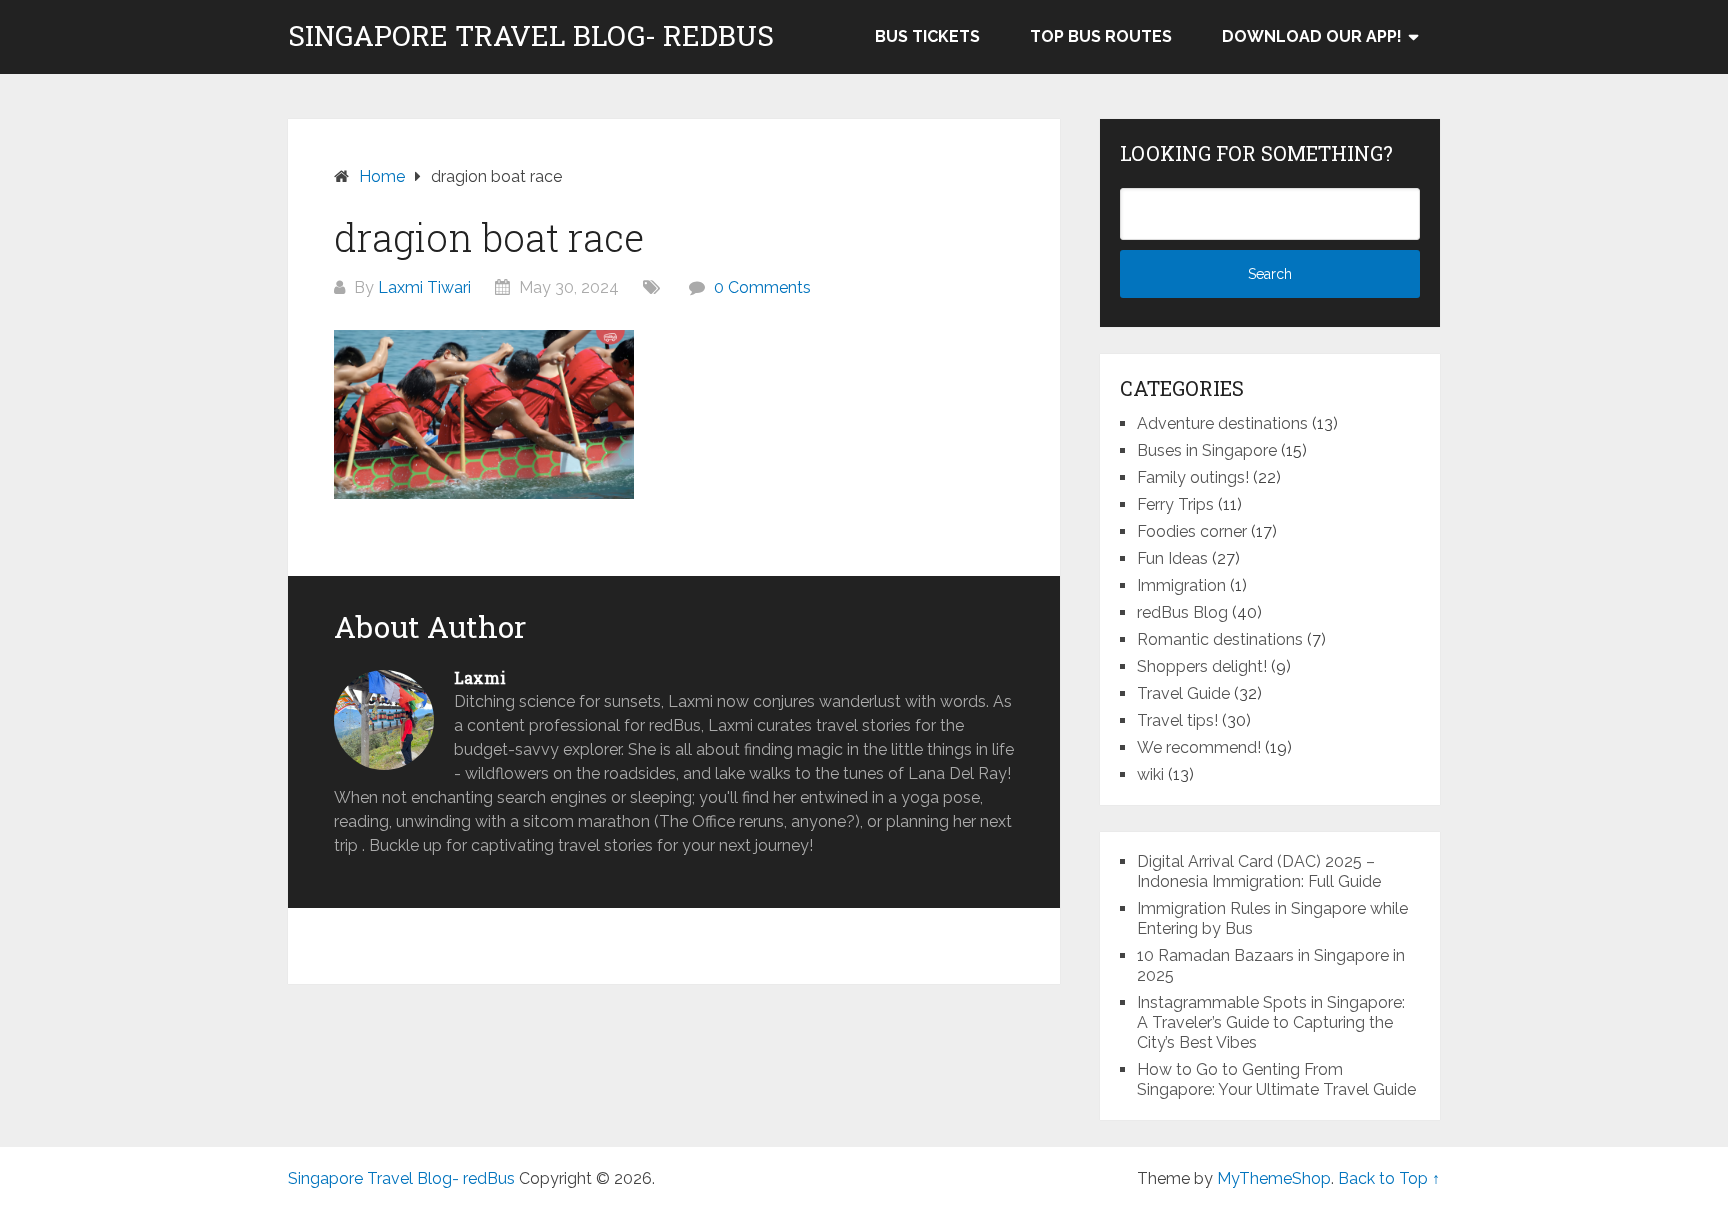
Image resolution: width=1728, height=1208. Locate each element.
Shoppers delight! (1202, 666)
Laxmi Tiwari (424, 287)
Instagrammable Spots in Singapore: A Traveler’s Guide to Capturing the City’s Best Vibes (1271, 1022)
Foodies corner (1192, 531)
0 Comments (762, 287)
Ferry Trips (1175, 504)
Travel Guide (1183, 693)
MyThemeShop (1274, 1178)
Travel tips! (1177, 720)
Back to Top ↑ (1389, 1178)
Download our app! (1312, 36)
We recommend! (1199, 747)
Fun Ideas (1172, 558)
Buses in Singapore (1207, 450)
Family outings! (1193, 477)
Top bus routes (1101, 36)
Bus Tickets (927, 36)
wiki (1150, 774)
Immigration (1181, 585)
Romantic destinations (1220, 639)
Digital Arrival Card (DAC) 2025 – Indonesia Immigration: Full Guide (1259, 871)
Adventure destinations (1222, 423)
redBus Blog (1182, 612)
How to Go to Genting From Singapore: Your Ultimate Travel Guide (1276, 1079)
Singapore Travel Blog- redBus (531, 36)
